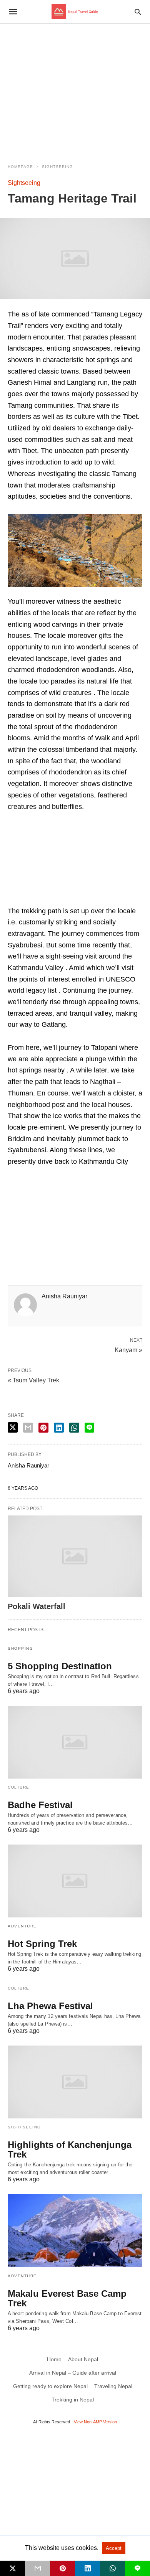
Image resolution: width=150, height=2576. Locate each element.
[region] (75, 89)
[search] (138, 12)
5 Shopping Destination (60, 1666)
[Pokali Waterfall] (75, 1556)
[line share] (89, 1428)
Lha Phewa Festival (50, 2006)
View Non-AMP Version (95, 2422)
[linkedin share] (59, 1428)
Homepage (20, 167)
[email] (37, 2568)
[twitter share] (13, 1427)
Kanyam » (128, 1349)
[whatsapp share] (74, 1428)
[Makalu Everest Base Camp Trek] (75, 2230)
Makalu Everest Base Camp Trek (67, 2298)
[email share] (28, 1428)
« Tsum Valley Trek (33, 1380)
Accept (114, 2548)
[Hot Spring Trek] (75, 1881)
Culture (19, 1787)
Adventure (22, 1926)
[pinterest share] (43, 1428)
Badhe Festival (40, 1805)
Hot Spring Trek (42, 1944)
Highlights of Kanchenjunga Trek (70, 2149)
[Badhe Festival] (75, 1742)
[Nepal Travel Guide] (75, 12)
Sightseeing (57, 167)
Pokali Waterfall (37, 1606)
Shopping (20, 1648)
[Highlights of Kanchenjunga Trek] (75, 2082)
